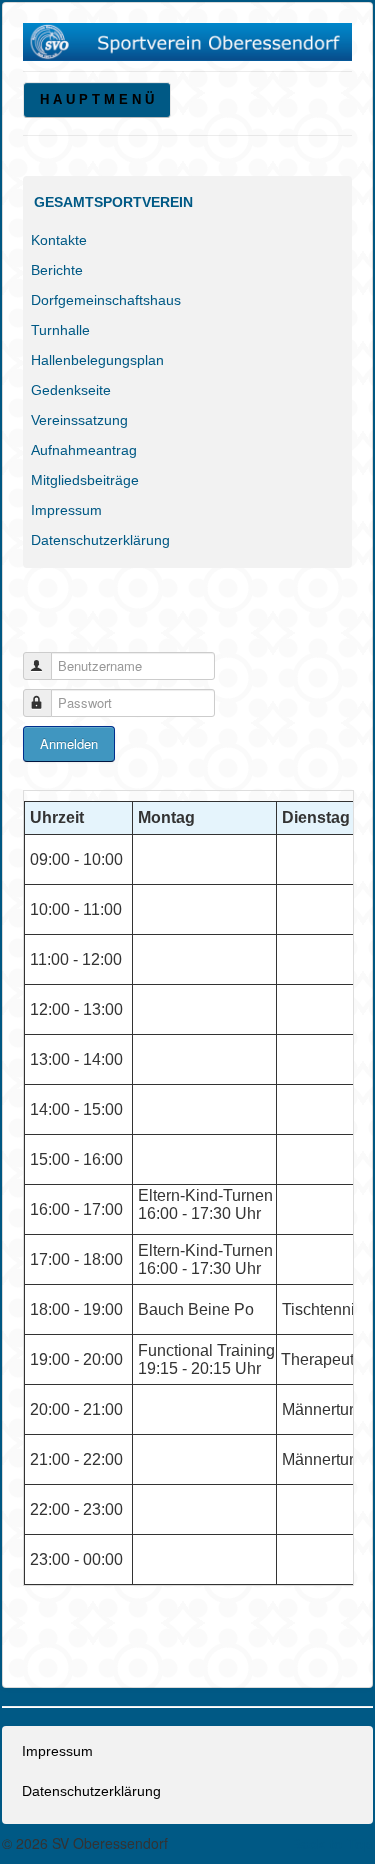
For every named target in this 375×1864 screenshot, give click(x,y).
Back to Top (332, 1844)
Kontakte (59, 240)
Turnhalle (60, 330)
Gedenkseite (71, 390)
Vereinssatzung (79, 420)
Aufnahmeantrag (84, 450)
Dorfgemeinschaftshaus (106, 300)
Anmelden (69, 743)
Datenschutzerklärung (100, 540)
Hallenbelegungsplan (97, 360)
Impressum (66, 510)
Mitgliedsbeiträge (85, 480)
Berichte (57, 270)
